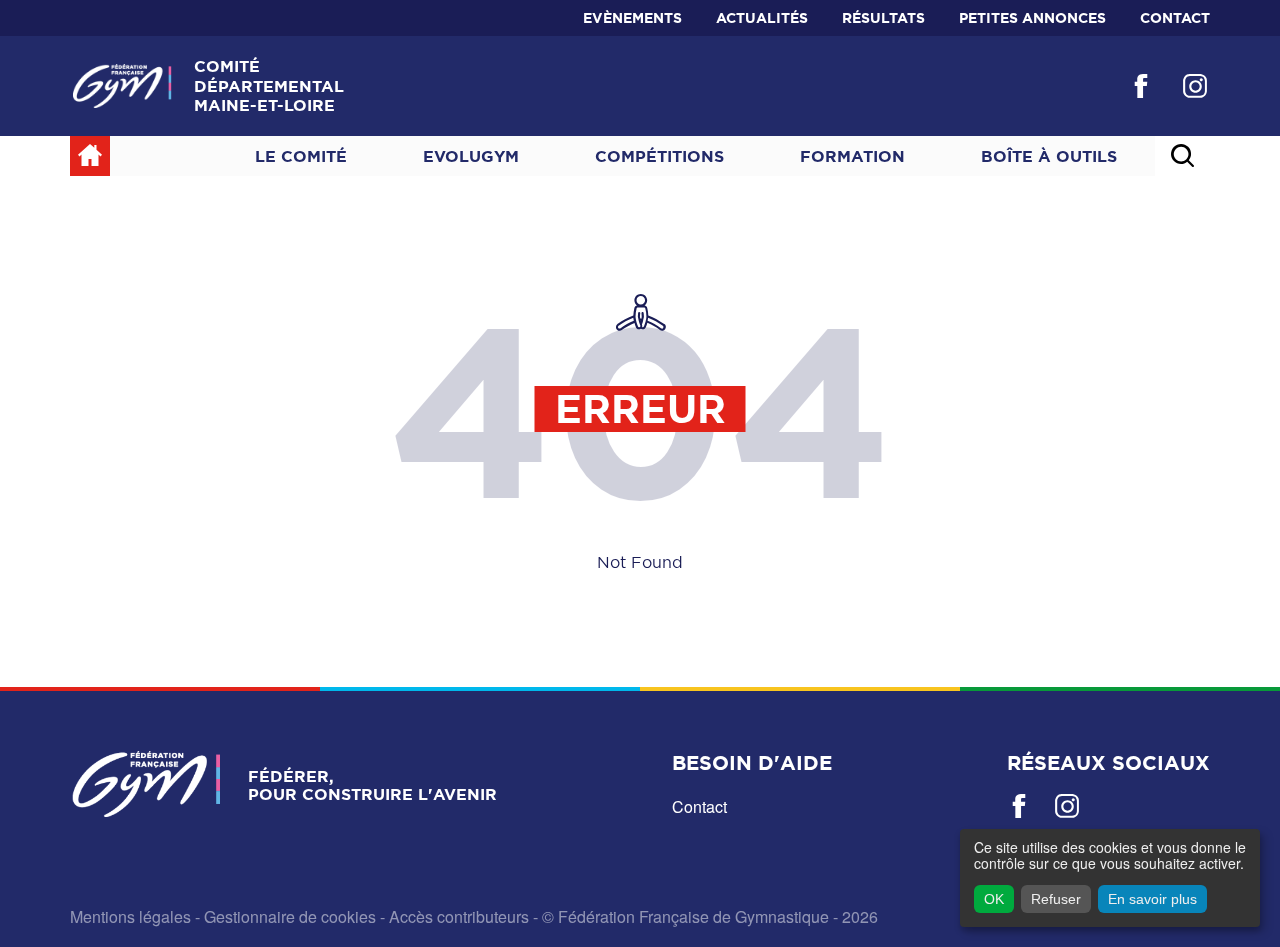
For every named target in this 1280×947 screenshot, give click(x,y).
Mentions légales (130, 916)
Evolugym (471, 156)
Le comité (301, 156)
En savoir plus (1152, 899)
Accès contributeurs (459, 916)
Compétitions (659, 156)
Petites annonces (1032, 18)
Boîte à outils (1049, 156)
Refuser (1056, 899)
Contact (1175, 18)
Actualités (762, 18)
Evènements (632, 18)
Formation (852, 156)
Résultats (883, 18)
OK (994, 899)
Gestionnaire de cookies (290, 916)
